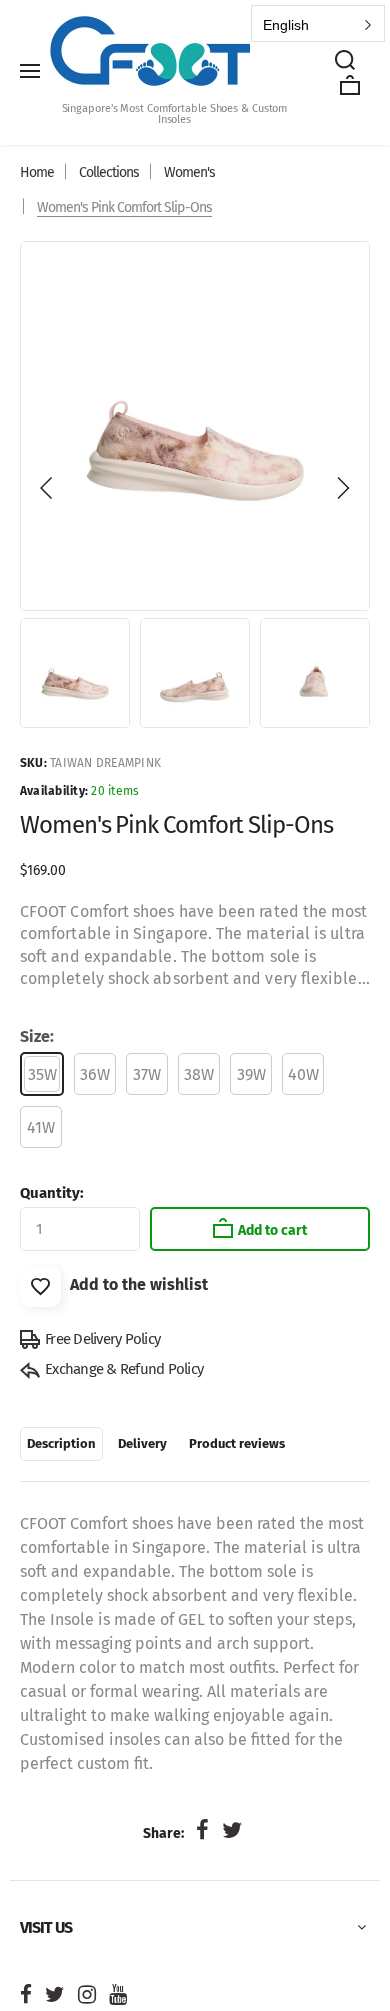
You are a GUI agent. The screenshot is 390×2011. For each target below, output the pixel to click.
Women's (189, 172)
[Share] (202, 1831)
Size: (37, 1036)
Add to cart (272, 1230)
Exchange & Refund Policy (124, 1369)
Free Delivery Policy (102, 1339)
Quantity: (52, 1193)
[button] (47, 488)
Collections (109, 172)
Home (37, 172)
